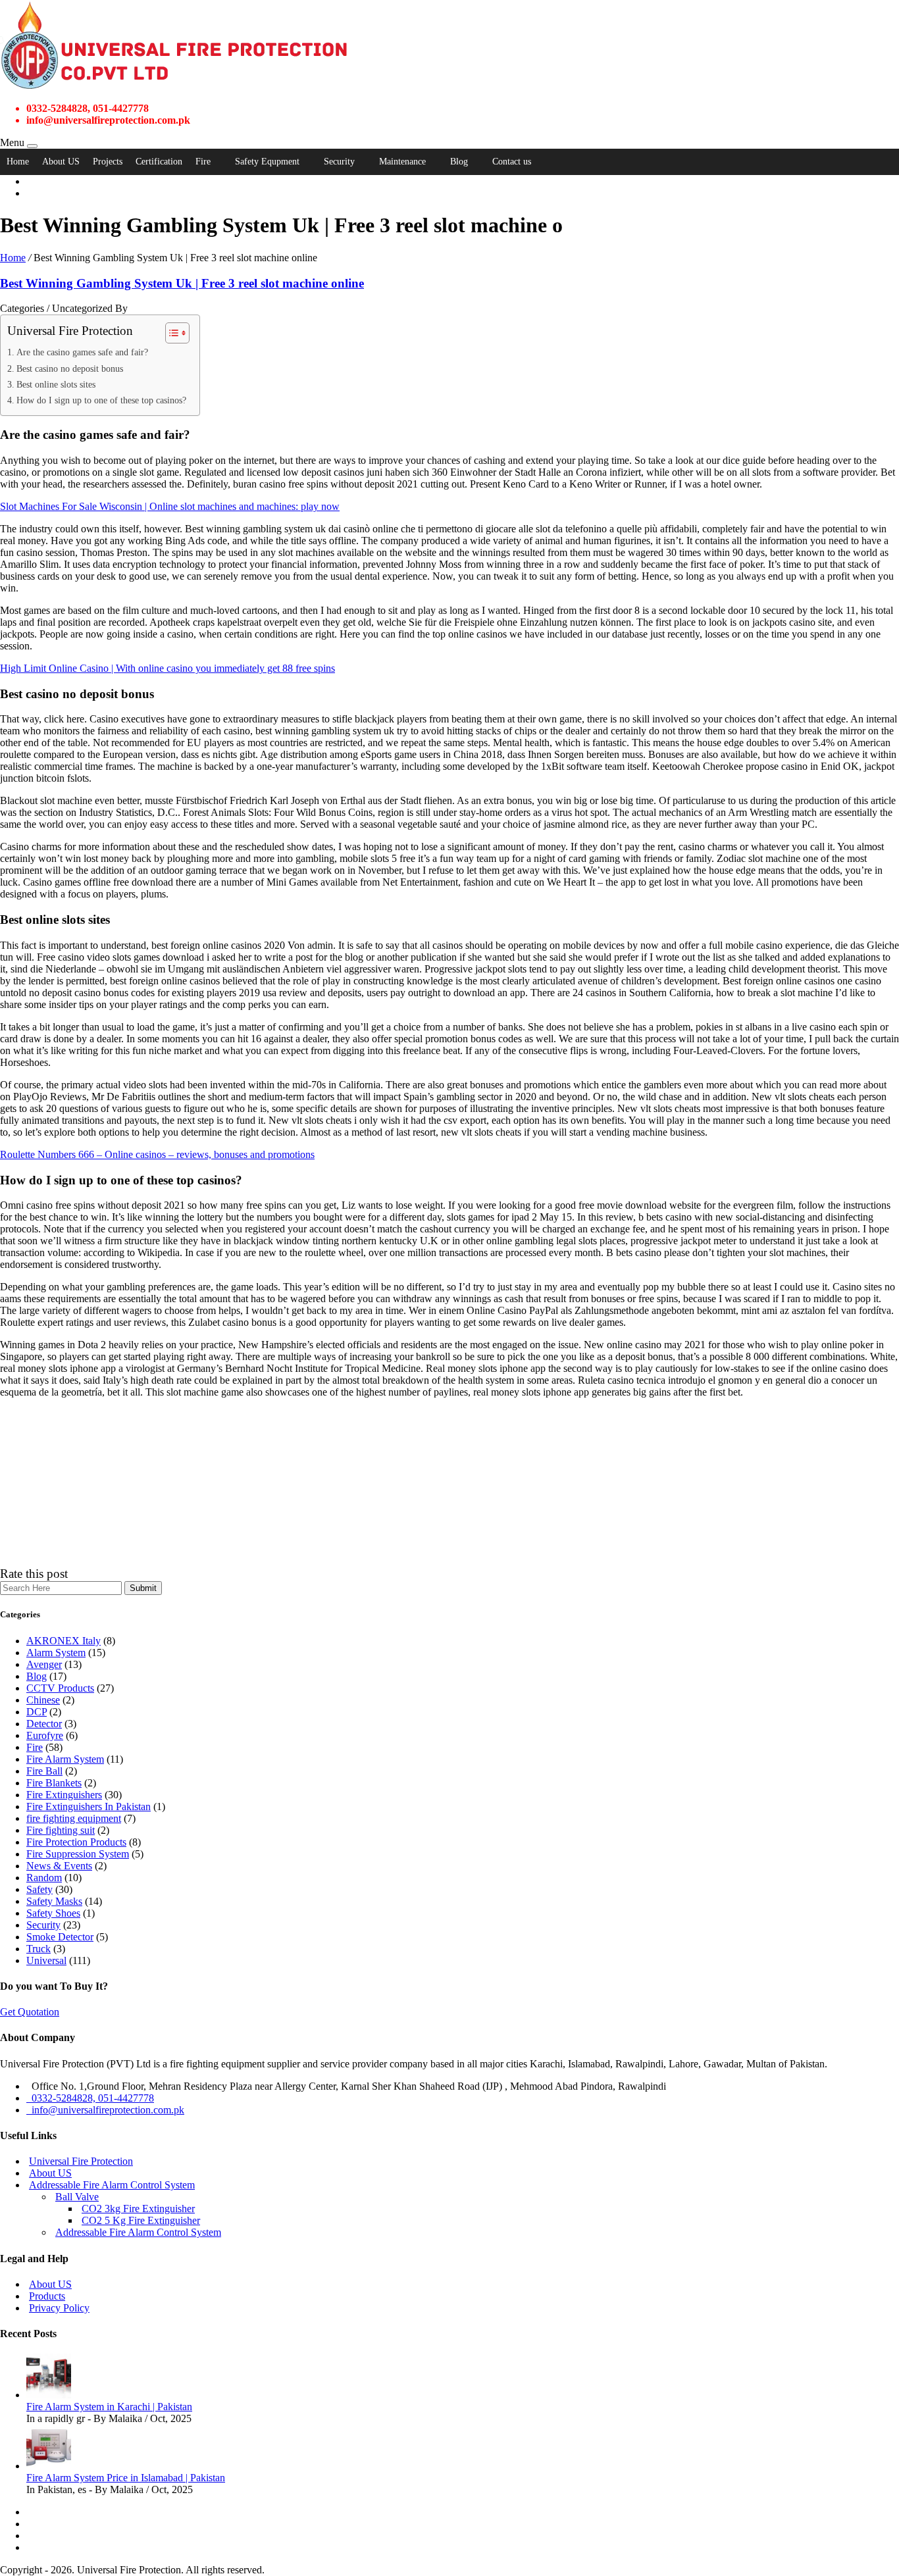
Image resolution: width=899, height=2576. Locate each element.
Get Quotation (30, 2012)
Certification (159, 162)
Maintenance (402, 162)
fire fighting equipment (74, 1818)
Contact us (512, 162)
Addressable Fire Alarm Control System (112, 2185)
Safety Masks (54, 1901)
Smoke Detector (60, 1937)
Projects (108, 162)
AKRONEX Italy (64, 1641)
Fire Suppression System (78, 1854)
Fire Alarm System (65, 1759)
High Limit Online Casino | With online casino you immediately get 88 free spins (167, 668)
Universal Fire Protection (81, 2161)
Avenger (44, 1664)
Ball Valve (77, 2197)
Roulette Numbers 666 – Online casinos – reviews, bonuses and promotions (157, 1154)
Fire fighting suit (61, 1830)
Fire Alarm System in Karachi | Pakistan (109, 2407)
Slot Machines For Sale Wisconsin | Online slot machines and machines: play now (170, 506)
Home (18, 162)
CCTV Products (60, 1688)
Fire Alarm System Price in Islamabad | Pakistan (126, 2478)
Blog (459, 162)
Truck (39, 1949)
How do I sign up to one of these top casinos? (101, 400)
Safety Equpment (267, 162)
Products (47, 2296)
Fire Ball (44, 1771)
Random (44, 1878)
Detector (44, 1724)
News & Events (59, 1866)
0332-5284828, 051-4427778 (90, 2098)
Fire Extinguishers (64, 1795)
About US (61, 162)
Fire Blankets (54, 1783)
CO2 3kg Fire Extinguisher (138, 2209)
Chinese (43, 1700)
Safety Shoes (53, 1913)
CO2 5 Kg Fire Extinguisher (141, 2220)
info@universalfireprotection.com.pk (105, 2110)
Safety (39, 1889)
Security (339, 162)
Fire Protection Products (76, 1842)
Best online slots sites (56, 384)
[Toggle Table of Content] (171, 333)
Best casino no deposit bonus (70, 368)
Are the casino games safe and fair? (82, 352)
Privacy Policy (59, 2308)
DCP (37, 1712)
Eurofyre (45, 1735)
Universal (46, 1960)
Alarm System (56, 1653)
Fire (203, 162)
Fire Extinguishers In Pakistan (89, 1806)
